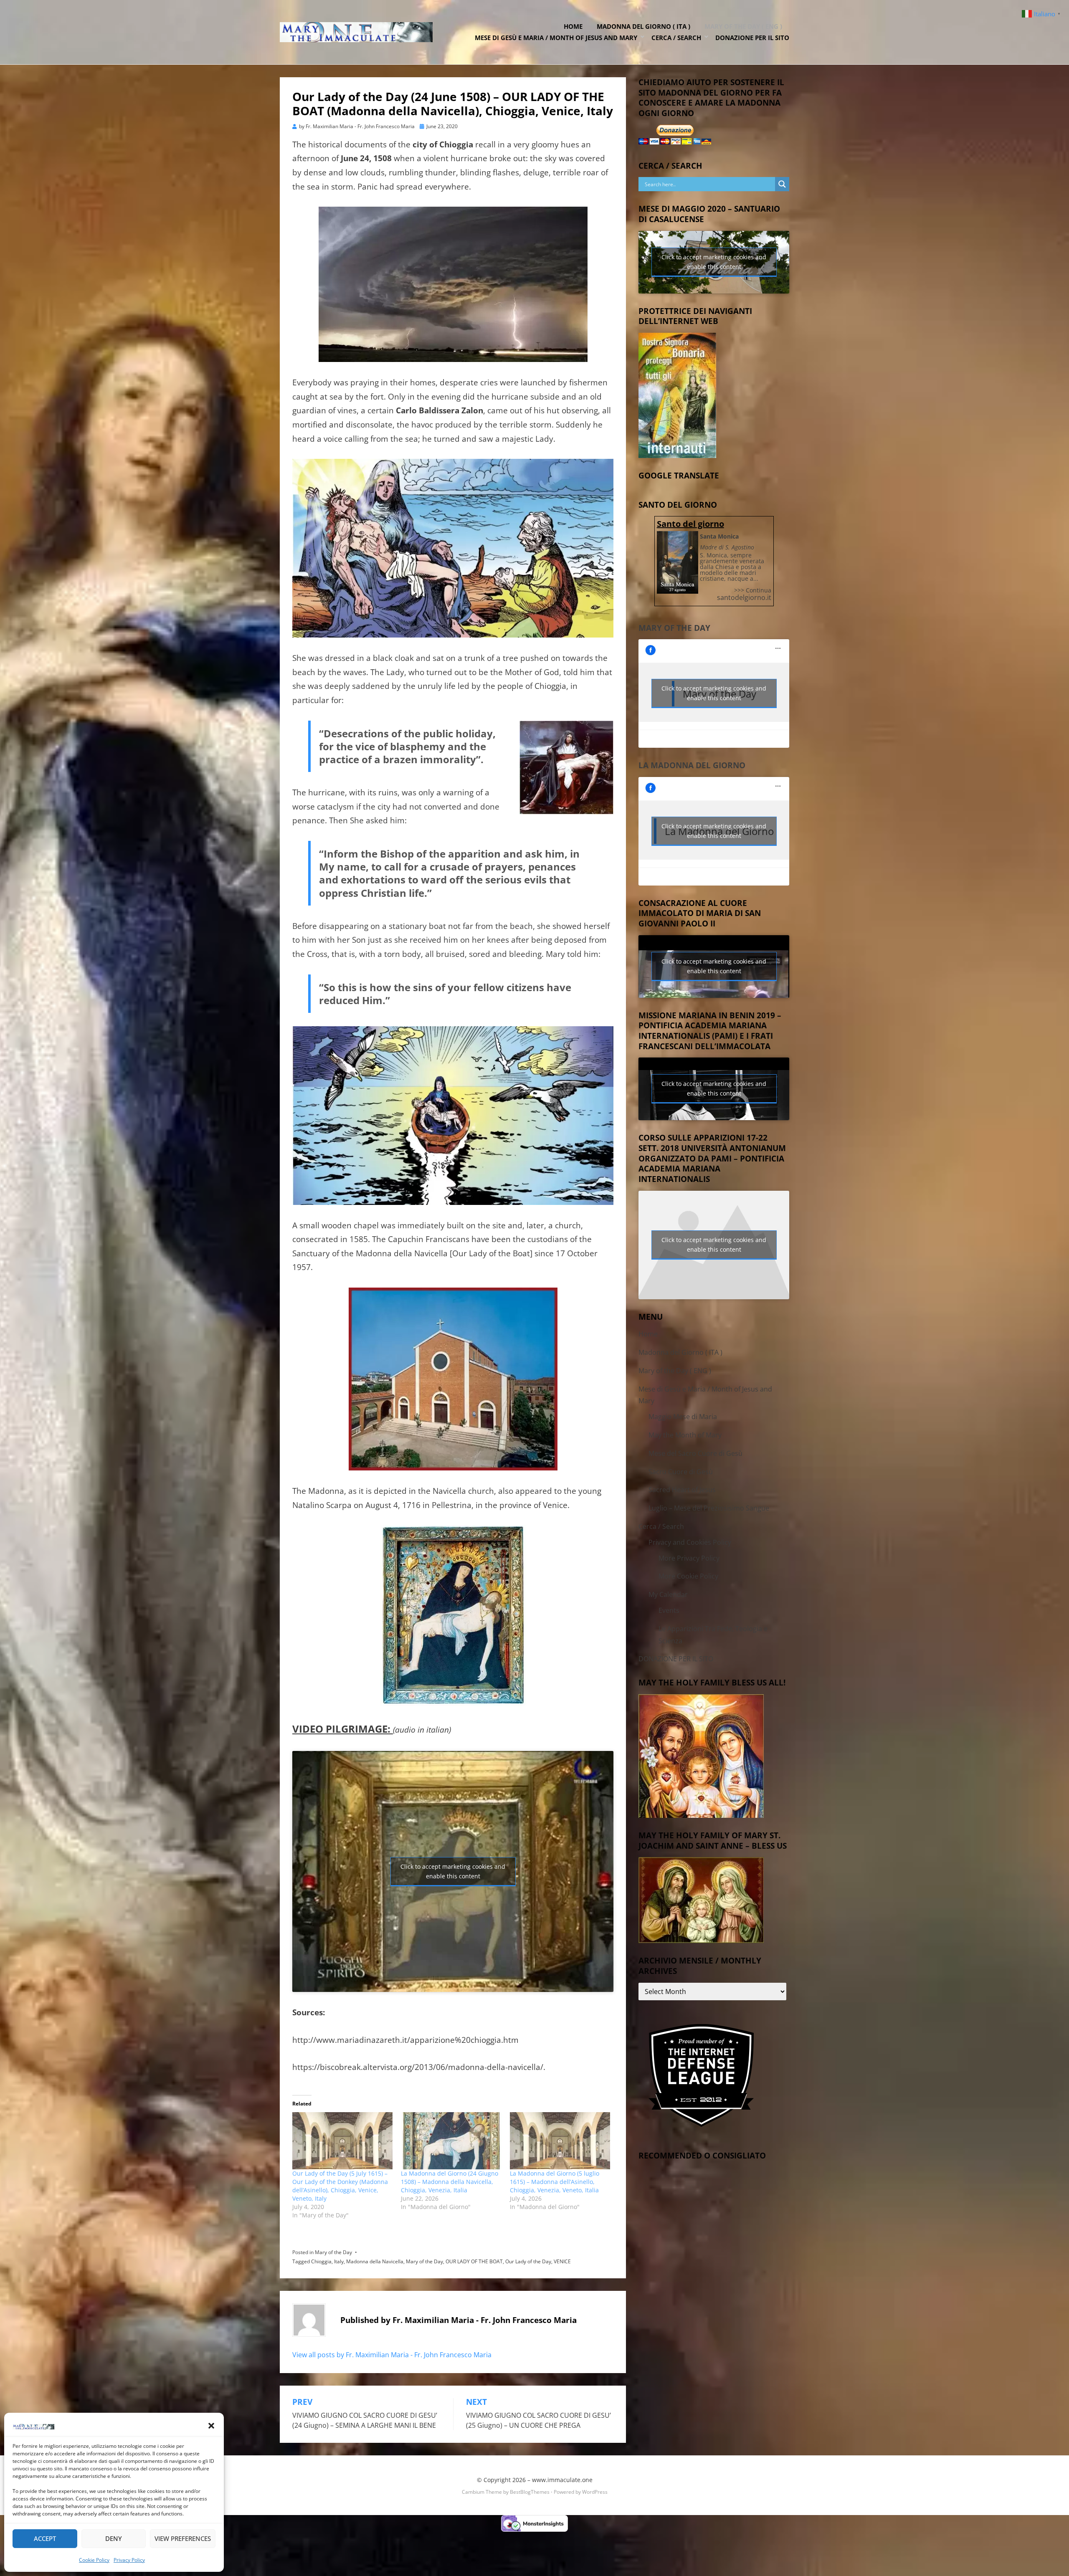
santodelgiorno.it (744, 597)
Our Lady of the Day (528, 2261)
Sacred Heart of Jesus (682, 1490)
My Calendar (668, 1594)
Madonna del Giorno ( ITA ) (643, 26)
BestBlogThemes (530, 2492)
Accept (45, 2538)
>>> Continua (753, 590)
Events (669, 1610)
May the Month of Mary (685, 1435)
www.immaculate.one (562, 2480)
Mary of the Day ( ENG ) (743, 26)
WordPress (595, 2492)
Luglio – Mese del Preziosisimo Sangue (709, 1508)
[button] (211, 2426)
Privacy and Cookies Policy (690, 1542)
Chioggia (321, 2261)
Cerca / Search (676, 38)
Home (573, 26)
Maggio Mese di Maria (683, 1417)
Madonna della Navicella (375, 2261)
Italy (339, 2261)
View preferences (183, 2538)
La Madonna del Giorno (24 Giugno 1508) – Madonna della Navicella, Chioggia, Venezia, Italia (450, 2182)
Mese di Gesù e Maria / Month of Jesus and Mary (556, 38)
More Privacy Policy (689, 1558)
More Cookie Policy (688, 1576)
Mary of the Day (333, 2252)
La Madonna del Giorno (692, 765)
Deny (114, 2538)
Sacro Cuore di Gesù (681, 1472)
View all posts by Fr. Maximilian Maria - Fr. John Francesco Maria (392, 2355)
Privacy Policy (129, 2560)
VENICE (562, 2261)
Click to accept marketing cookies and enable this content (453, 1871)
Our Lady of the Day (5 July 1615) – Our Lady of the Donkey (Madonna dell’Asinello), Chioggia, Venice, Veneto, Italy (340, 2186)
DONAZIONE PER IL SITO (752, 38)
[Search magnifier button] (782, 184)
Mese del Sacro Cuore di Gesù (695, 1453)
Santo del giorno (690, 524)
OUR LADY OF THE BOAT (474, 2261)
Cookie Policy (94, 2560)
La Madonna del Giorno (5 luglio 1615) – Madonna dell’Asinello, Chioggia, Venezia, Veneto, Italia (555, 2182)
